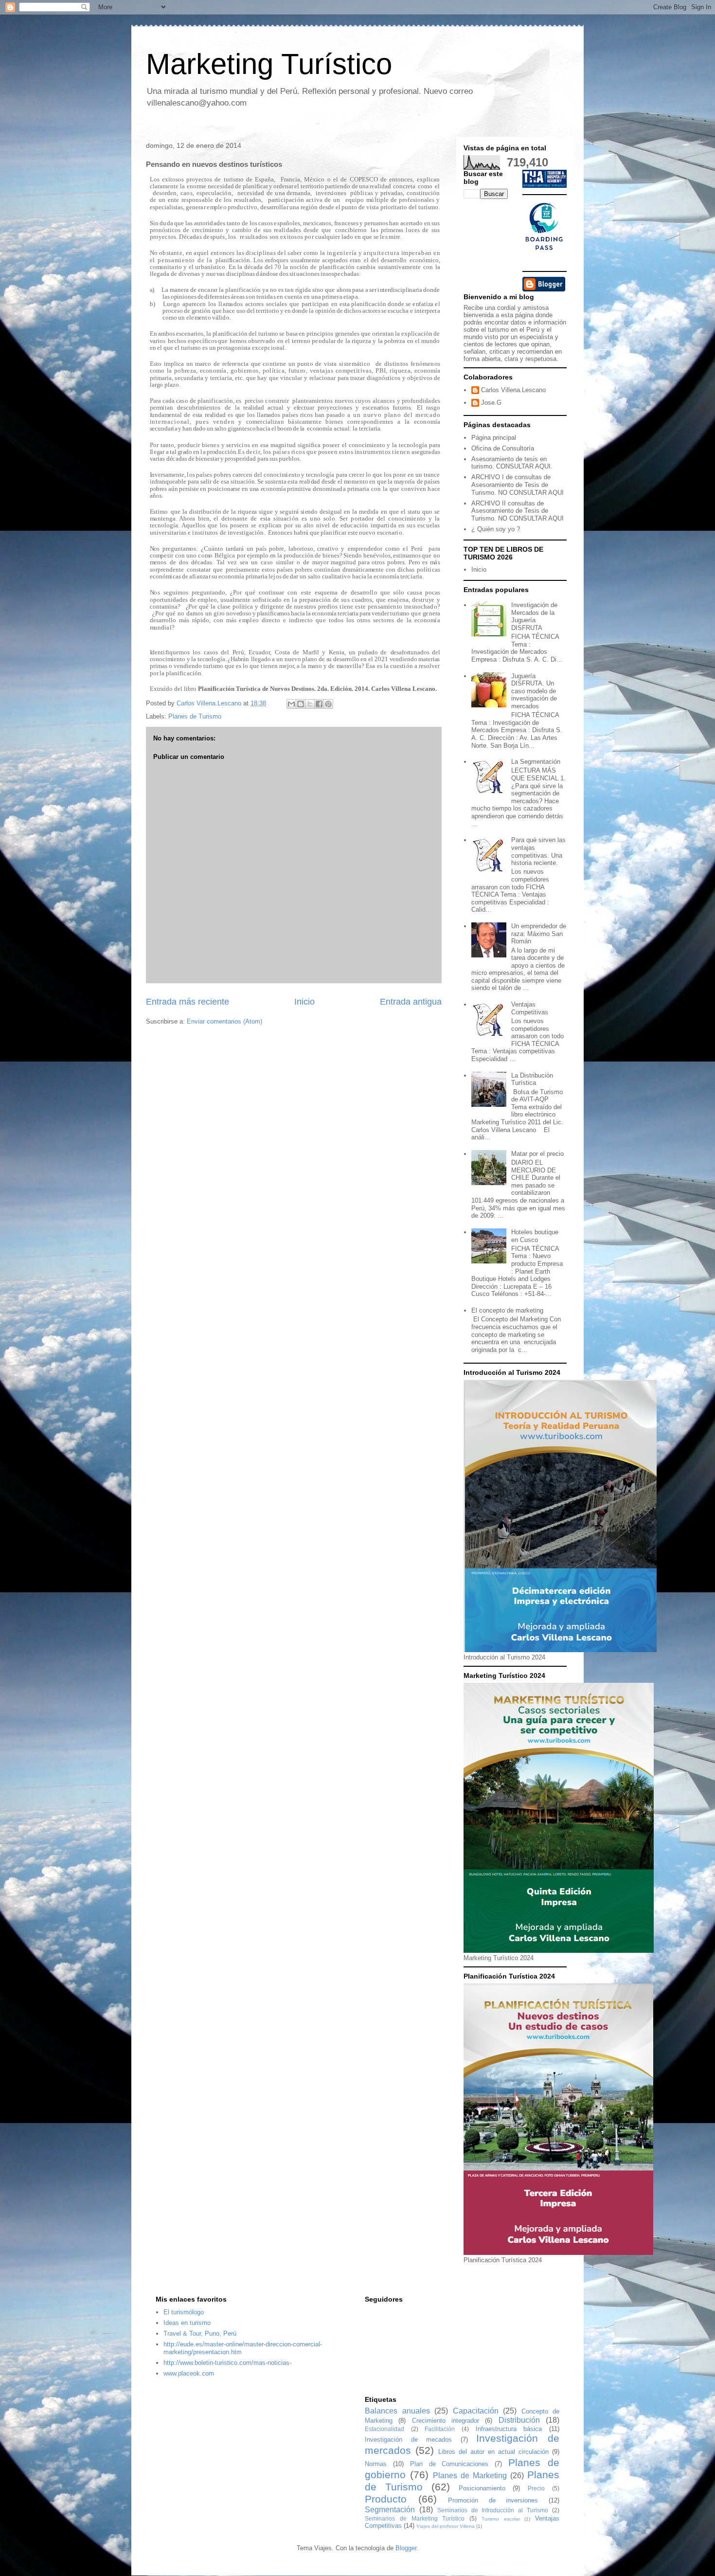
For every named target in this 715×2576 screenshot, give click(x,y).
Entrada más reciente (188, 1002)
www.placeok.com (189, 2373)
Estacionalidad (384, 2429)
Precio (536, 2488)
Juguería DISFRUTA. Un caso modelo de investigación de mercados (534, 691)
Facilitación (440, 2429)
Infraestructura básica (509, 2429)
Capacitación (476, 2411)
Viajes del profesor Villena (446, 2526)
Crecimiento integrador (446, 2421)
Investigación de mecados (408, 2440)
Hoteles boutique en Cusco (535, 1236)
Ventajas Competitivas (530, 1008)
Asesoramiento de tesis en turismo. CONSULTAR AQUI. (512, 463)
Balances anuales (397, 2411)
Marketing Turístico (269, 64)
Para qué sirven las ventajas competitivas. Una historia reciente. (538, 851)
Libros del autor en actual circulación (493, 2452)
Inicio (304, 1002)
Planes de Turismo (195, 716)
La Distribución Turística (532, 1079)
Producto (386, 2499)
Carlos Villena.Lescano (513, 390)
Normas (376, 2464)
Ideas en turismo (187, 2323)
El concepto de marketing (507, 1310)
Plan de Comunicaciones (449, 2464)
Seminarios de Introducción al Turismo (493, 2510)
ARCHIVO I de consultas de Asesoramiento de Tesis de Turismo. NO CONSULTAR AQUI (518, 485)
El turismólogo (184, 2312)
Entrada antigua (411, 1002)
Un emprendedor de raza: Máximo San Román (539, 934)
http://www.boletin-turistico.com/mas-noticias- (227, 2363)
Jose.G (491, 403)
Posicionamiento (482, 2488)
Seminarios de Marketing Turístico (415, 2518)
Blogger (406, 2548)
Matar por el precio (537, 1154)
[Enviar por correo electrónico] (291, 704)
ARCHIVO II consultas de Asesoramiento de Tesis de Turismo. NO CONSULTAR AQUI (518, 511)
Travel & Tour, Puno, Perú (200, 2333)
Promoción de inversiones (493, 2500)
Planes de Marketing (470, 2476)
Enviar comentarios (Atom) (224, 1021)
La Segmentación (536, 762)
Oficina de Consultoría (503, 448)
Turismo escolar (501, 2519)
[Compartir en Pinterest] (328, 704)
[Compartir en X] (310, 704)
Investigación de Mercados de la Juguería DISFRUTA (534, 616)
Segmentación (390, 2510)
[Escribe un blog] (301, 704)
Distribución (519, 2420)
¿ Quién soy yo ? (496, 529)
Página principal (494, 438)
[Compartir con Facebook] (319, 704)
